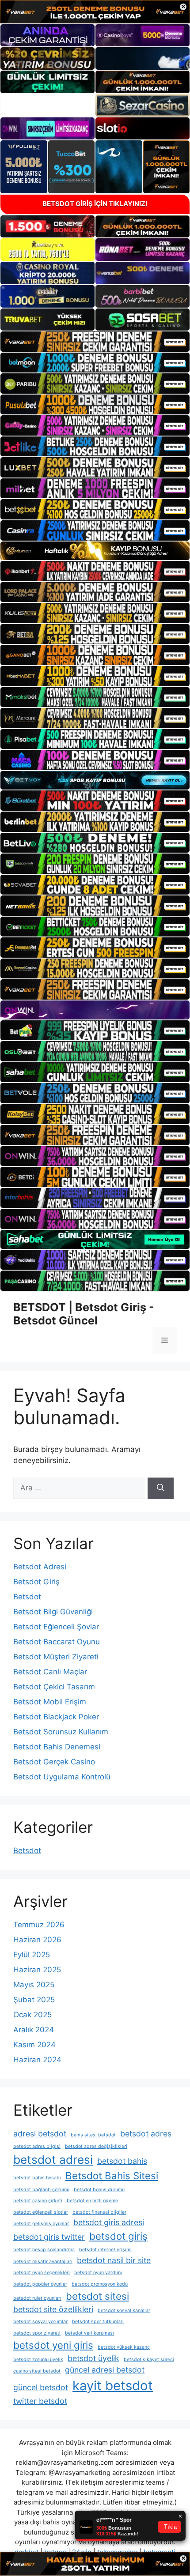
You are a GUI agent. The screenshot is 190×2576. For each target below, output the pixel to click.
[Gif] (95, 551)
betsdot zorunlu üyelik (38, 2360)
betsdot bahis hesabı (37, 2178)
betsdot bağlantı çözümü (41, 2190)
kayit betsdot (113, 2386)
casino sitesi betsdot (37, 2371)
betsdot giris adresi (109, 2222)
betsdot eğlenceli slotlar (41, 2212)
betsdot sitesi (97, 2296)
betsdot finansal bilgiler (99, 2212)
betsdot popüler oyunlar (40, 2284)
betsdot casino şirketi (38, 2201)
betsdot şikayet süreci (149, 2360)
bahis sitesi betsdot (93, 2135)
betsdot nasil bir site (114, 2260)
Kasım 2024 (34, 2045)
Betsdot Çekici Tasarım (54, 1687)
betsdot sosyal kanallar (124, 2311)
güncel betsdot (41, 2387)
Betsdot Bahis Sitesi (112, 2175)
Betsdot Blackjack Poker (56, 1717)
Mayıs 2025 (34, 1985)
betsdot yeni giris (53, 2345)
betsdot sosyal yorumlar (40, 2322)
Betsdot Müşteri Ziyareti (56, 1657)
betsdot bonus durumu (99, 2190)
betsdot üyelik (93, 2358)
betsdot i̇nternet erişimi (105, 2250)
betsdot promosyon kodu (100, 2284)
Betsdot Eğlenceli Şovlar (56, 1627)
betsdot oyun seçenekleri (42, 2273)
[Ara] (161, 1488)
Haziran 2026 (37, 1940)
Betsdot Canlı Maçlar (50, 1672)
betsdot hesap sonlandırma (44, 2250)
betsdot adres (146, 2134)
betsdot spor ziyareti (37, 2333)
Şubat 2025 (34, 2000)
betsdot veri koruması (89, 2333)
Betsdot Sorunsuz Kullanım (61, 1732)
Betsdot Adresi (40, 1567)
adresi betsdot (40, 2134)
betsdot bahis (122, 2161)
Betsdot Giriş (36, 1582)
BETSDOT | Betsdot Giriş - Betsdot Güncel (84, 1314)
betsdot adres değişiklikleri (96, 2146)
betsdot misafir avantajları (43, 2262)
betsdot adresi (53, 2160)
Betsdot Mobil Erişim (50, 1702)
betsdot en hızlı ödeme (92, 2201)
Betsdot (27, 1597)
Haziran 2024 (37, 2060)
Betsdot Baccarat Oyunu (57, 1642)
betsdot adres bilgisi (37, 2146)
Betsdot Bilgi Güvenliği (53, 1612)
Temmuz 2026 (39, 1925)
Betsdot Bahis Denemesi (57, 1747)
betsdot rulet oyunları (37, 2298)
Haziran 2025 (37, 1970)
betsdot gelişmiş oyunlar (41, 2224)
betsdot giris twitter (49, 2237)
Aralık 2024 (34, 2030)
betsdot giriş (118, 2236)
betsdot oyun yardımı (98, 2273)
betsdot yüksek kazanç (124, 2347)
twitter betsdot (40, 2401)
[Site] (95, 342)
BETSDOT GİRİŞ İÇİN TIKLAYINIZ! (95, 204)
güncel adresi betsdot (105, 2370)
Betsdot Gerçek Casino (54, 1762)
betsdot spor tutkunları (98, 2322)
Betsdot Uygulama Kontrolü (62, 1777)
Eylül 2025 (32, 1955)
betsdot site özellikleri (53, 2309)
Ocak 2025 (32, 2015)
